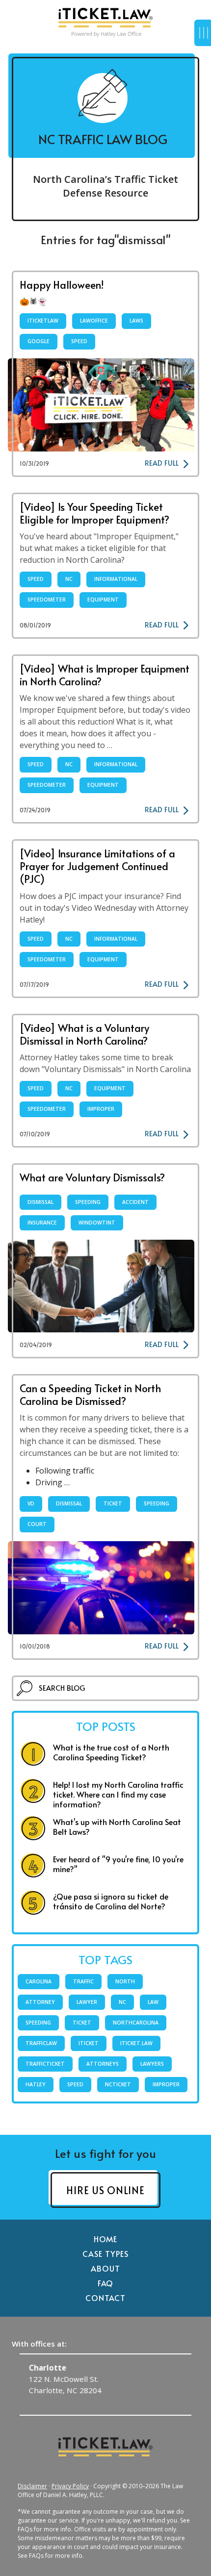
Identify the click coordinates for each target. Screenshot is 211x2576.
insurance (42, 1223)
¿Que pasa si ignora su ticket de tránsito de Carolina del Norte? (111, 1901)
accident (135, 1202)
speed (79, 341)
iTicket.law (136, 2043)
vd (31, 1503)
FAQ (106, 2283)
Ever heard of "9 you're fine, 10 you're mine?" (118, 1864)
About (105, 2268)
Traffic (83, 1981)
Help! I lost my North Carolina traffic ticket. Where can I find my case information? (118, 1794)
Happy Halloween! (62, 285)
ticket (113, 1503)
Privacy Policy (70, 2486)
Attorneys (103, 2064)
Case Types (105, 2253)
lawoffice (94, 321)
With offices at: (39, 2344)
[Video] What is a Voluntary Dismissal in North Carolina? (84, 1034)
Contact (106, 2298)
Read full (162, 463)
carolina (39, 1981)
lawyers (152, 2064)
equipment (103, 600)
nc (69, 579)
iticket (89, 2043)
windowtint (97, 1223)
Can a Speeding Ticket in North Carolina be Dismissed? (90, 1394)
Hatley (36, 2084)
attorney (40, 2002)
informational (116, 579)
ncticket (118, 2084)
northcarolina (136, 2023)
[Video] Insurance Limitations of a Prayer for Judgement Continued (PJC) (97, 866)
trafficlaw (41, 2043)
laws (136, 321)
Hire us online (105, 2190)
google (39, 341)
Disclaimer (32, 2486)
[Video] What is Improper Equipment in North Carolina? (105, 675)
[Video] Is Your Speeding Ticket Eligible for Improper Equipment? (94, 513)
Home (106, 2239)
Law (153, 2002)
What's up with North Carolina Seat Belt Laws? (117, 1826)
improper (101, 1109)
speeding (88, 1202)
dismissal (40, 1202)
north (125, 1981)
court (37, 1524)
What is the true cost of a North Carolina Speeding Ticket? (111, 1752)
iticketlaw (43, 321)
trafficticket (45, 2064)
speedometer (47, 600)
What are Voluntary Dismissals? (92, 1177)
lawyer (87, 2002)
